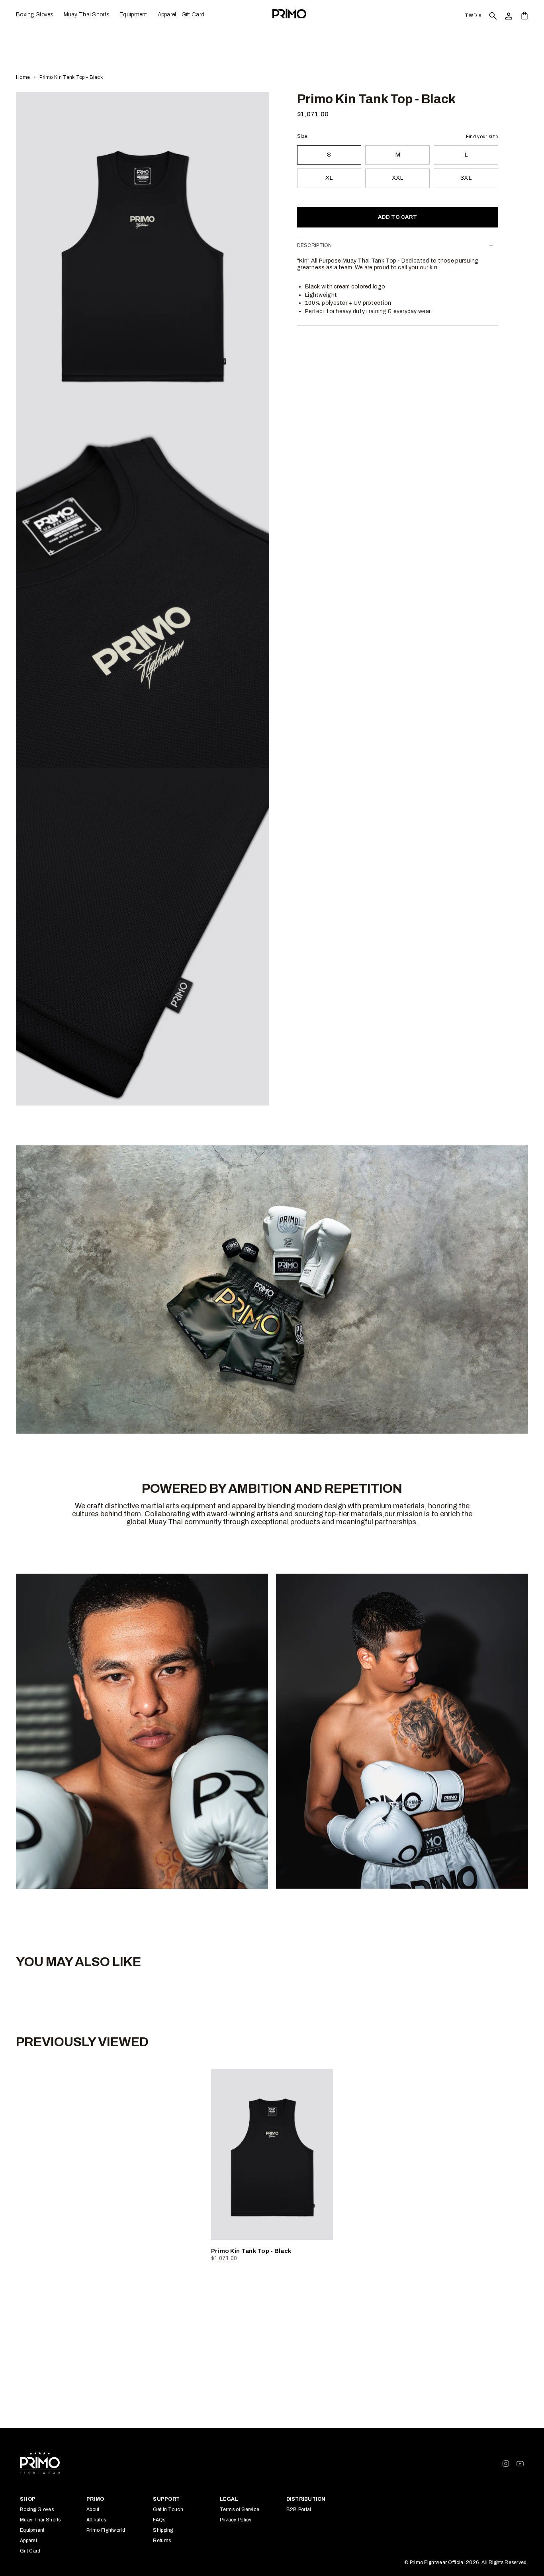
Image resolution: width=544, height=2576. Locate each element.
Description (315, 245)
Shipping (163, 2530)
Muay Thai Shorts (40, 2520)
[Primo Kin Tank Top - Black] (272, 2154)
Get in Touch (168, 2509)
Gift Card (30, 2551)
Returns (162, 2541)
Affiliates (96, 2520)
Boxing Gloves (37, 2509)
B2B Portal (299, 2509)
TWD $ (473, 16)
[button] (37, 15)
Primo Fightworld (106, 2530)
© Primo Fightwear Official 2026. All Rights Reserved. (466, 2562)
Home (23, 77)
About (93, 2509)
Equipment (32, 2530)
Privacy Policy (236, 2520)
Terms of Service (240, 2509)
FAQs (159, 2520)
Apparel (28, 2541)
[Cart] (524, 15)
